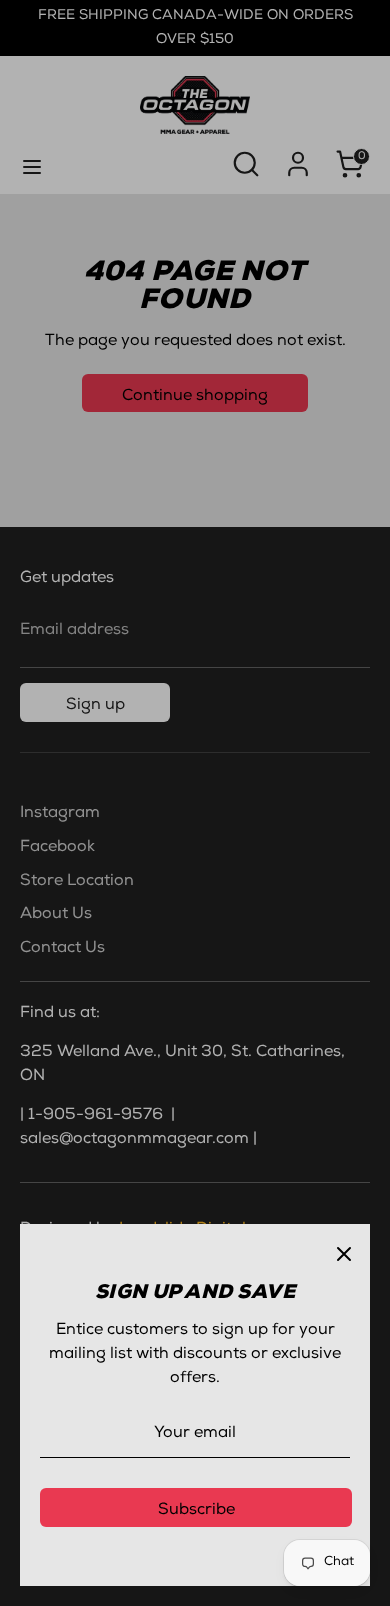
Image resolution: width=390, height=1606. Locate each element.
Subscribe (196, 1511)
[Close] (344, 1250)
